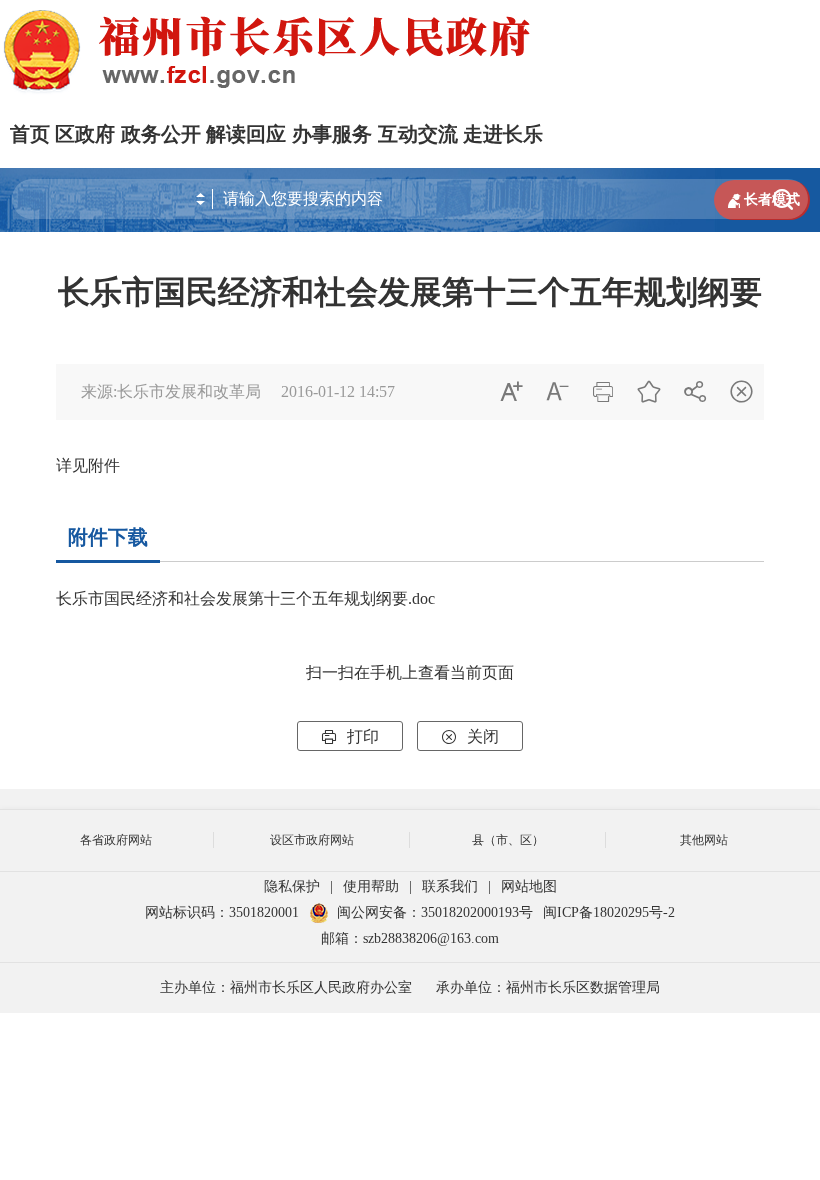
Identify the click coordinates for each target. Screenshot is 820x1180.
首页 (30, 134)
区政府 (85, 134)
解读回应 (246, 134)
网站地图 (529, 886)
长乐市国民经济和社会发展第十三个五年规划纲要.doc (245, 598)
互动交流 (418, 134)
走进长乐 (503, 134)
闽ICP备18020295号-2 (609, 912)
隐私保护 (292, 886)
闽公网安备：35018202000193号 (435, 912)
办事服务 (332, 134)
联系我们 (450, 886)
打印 (350, 736)
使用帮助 (371, 886)
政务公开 (161, 134)
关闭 (470, 736)
